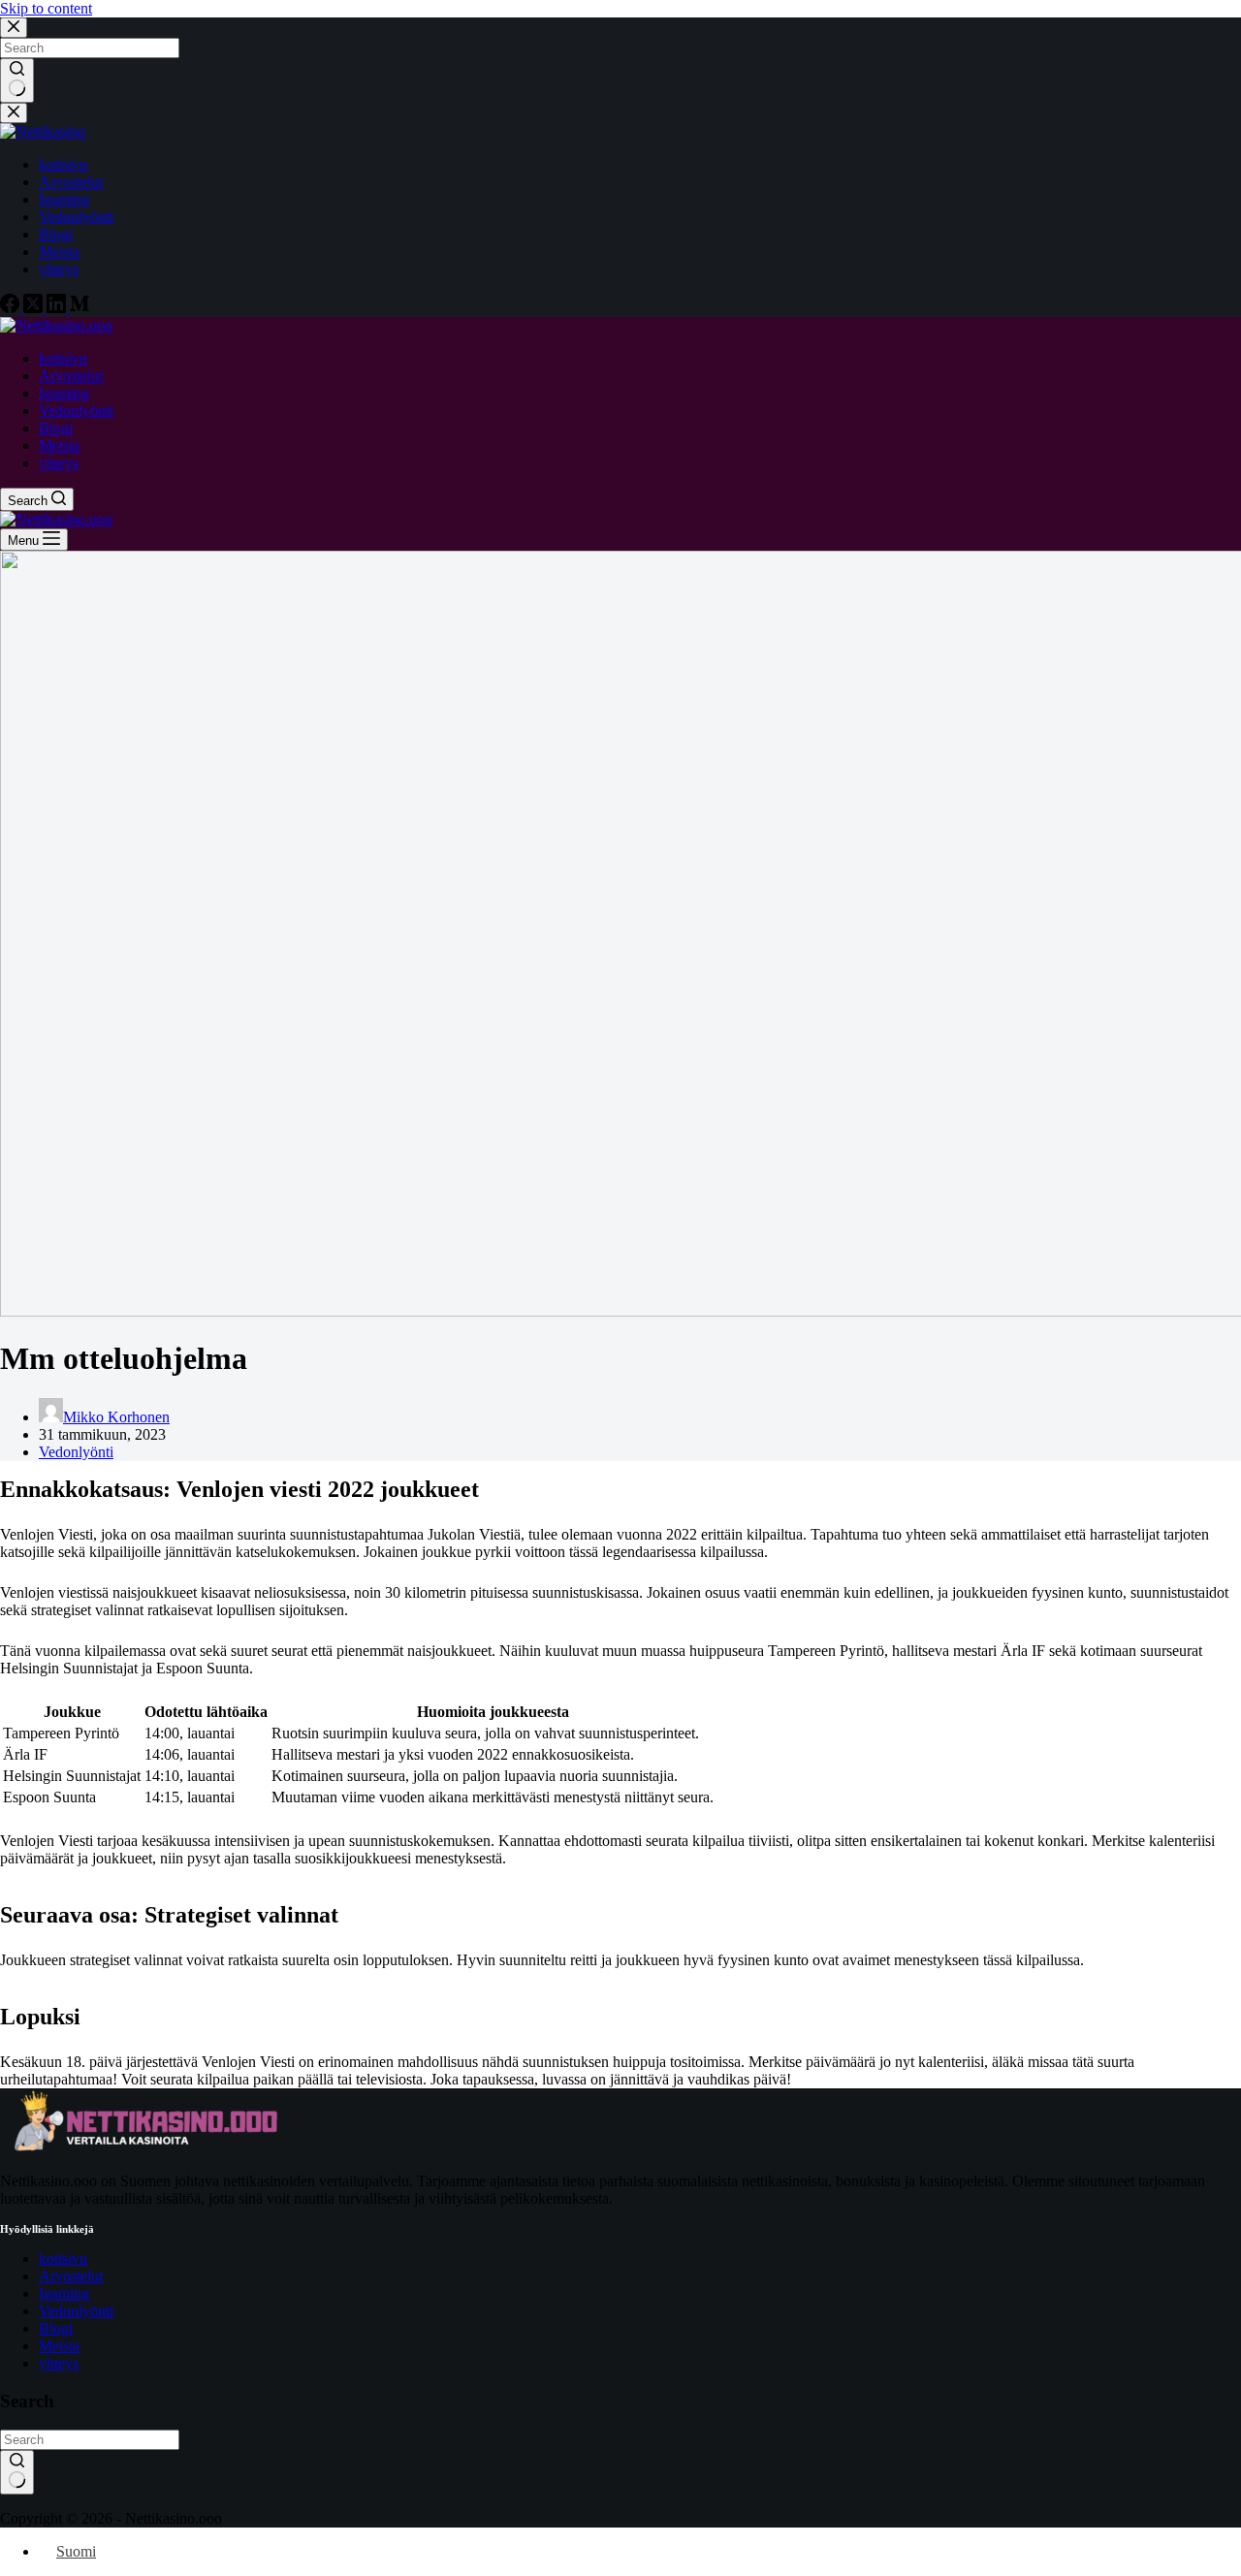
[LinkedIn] (58, 308)
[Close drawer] (14, 113)
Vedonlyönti (76, 1452)
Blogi (56, 2328)
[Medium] (80, 308)
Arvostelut (71, 2276)
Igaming (64, 2293)
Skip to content (46, 8)
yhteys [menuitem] (59, 269)
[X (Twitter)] (35, 308)
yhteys (59, 2363)
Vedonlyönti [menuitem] (76, 217)
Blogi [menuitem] (56, 234)
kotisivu (63, 2258)
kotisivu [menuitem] (63, 164)
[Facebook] (12, 308)
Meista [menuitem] (59, 252)
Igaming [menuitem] (64, 199)
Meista (59, 2346)
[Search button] (17, 80)
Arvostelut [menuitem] (71, 182)
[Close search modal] (14, 28)
